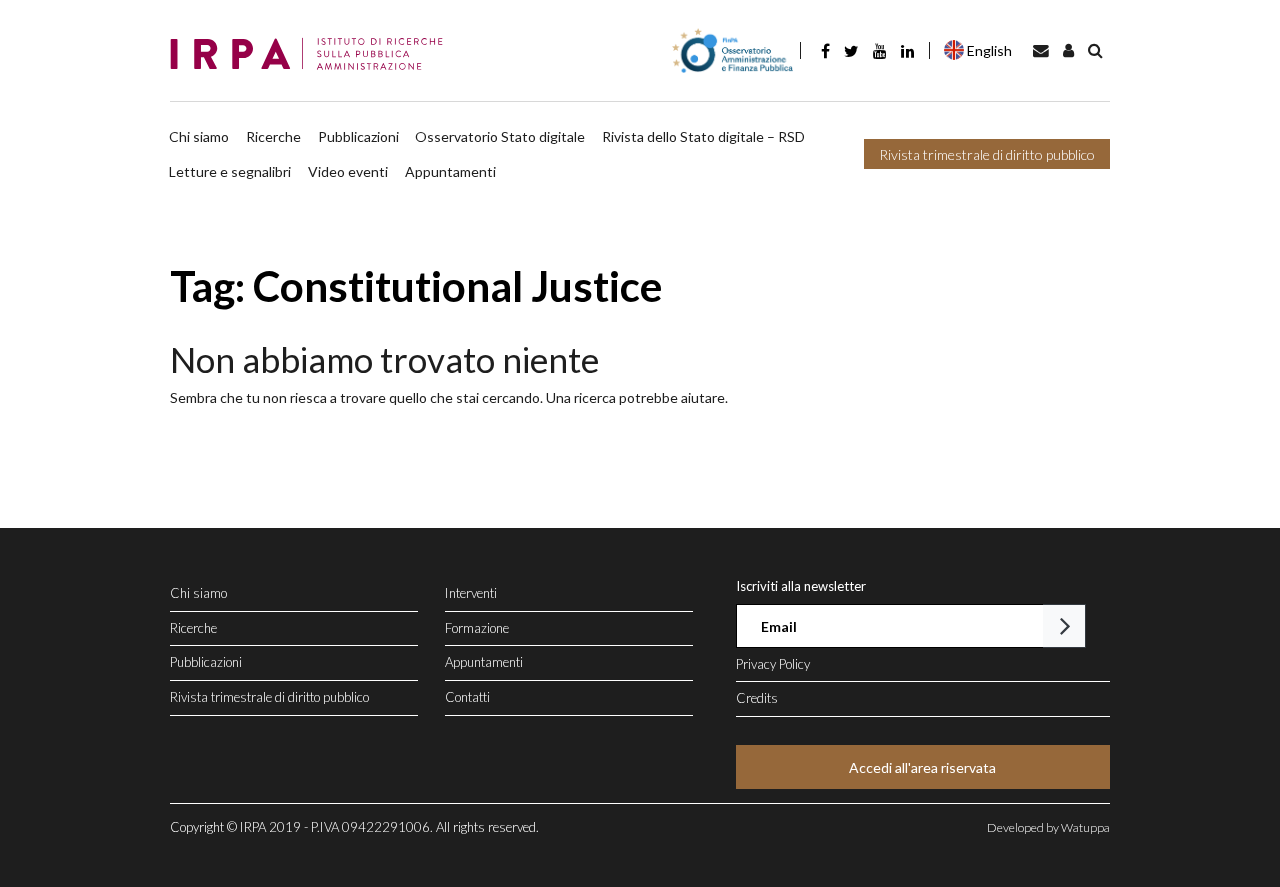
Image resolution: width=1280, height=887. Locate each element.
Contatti (467, 697)
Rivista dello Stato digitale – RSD (703, 136)
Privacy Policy (773, 664)
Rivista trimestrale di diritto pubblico (987, 154)
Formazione (477, 628)
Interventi (471, 593)
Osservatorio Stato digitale (500, 136)
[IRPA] (312, 55)
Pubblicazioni (358, 136)
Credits (757, 698)
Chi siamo (199, 136)
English (989, 50)
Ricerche (273, 136)
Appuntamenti (450, 171)
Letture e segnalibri (230, 171)
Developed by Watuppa (1048, 827)
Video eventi (348, 171)
